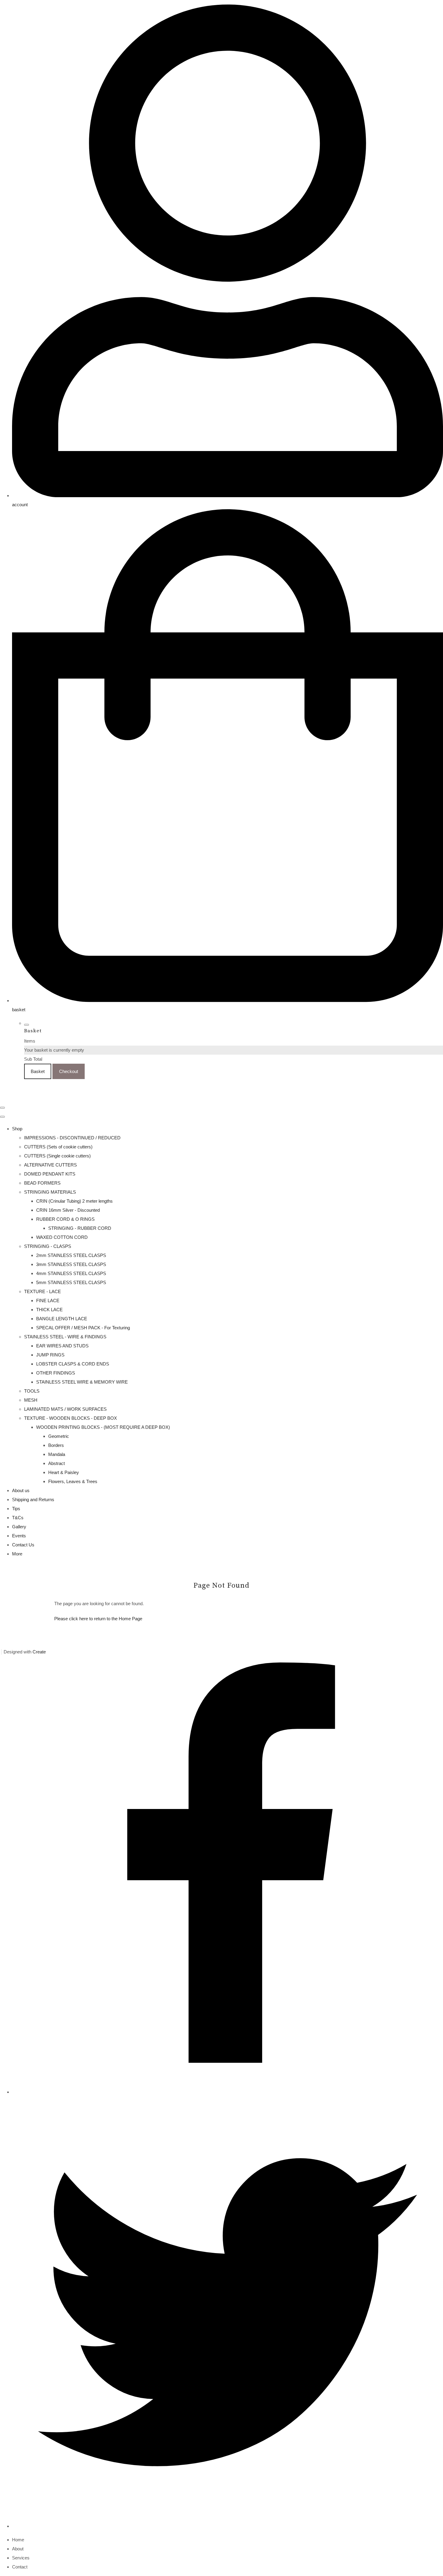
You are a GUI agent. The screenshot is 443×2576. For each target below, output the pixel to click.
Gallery (19, 1527)
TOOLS (32, 1391)
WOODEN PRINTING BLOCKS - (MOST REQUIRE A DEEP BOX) (103, 1427)
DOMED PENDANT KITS (50, 1174)
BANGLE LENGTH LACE (62, 1319)
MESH (31, 1400)
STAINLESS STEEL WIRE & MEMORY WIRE (82, 1382)
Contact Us (23, 1545)
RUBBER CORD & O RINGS (65, 1219)
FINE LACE (48, 1301)
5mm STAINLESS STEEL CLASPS (71, 1282)
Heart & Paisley (64, 1472)
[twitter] (228, 2526)
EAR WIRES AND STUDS (62, 1346)
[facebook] (228, 2092)
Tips (16, 1509)
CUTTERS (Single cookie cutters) (57, 1156)
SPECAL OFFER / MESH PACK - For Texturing (83, 1328)
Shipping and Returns (33, 1500)
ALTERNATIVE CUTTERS (50, 1165)
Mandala (57, 1454)
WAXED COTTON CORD (62, 1237)
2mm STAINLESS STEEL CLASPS (71, 1255)
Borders (56, 1445)
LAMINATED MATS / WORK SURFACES (65, 1409)
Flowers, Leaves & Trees (73, 1481)
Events (19, 1536)
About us (21, 1490)
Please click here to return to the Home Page (98, 1619)
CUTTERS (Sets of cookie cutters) (58, 1147)
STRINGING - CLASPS (48, 1246)
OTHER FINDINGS (56, 1373)
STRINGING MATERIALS (50, 1192)
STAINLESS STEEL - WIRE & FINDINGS (65, 1337)
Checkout (69, 1071)
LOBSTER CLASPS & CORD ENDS (73, 1364)
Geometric (59, 1436)
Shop (17, 1129)
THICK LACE (49, 1310)
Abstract (57, 1463)
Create (39, 1652)
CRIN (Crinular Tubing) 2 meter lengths (74, 1201)
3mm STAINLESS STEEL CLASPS (71, 1264)
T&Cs (18, 1518)
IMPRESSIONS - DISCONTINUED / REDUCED (72, 1138)
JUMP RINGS (50, 1355)
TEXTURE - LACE (42, 1291)
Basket (38, 1071)
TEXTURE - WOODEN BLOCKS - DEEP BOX (71, 1418)
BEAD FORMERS (42, 1183)
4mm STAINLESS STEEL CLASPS (71, 1273)
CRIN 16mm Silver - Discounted (68, 1210)
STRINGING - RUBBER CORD (80, 1228)
